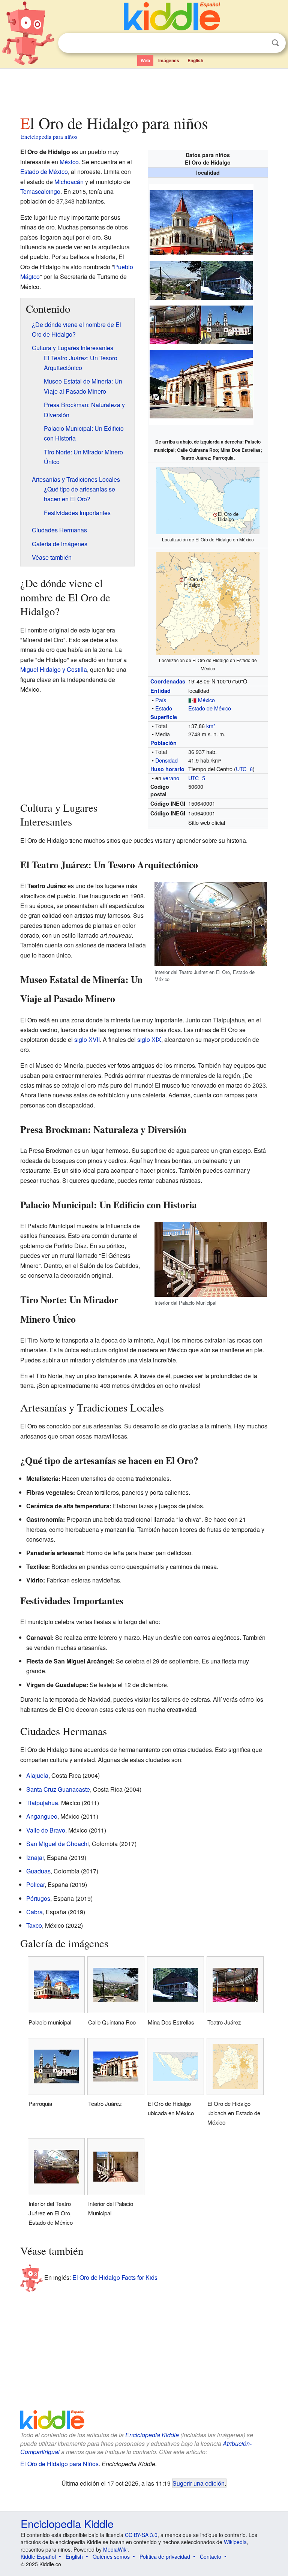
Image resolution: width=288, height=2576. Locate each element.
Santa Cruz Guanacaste (58, 1789)
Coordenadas (168, 681)
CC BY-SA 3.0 (141, 2535)
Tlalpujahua (42, 1803)
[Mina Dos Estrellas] (227, 279)
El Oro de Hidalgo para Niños (59, 2464)
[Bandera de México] (192, 700)
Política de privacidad (165, 2557)
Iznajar (35, 1857)
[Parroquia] (227, 324)
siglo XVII (87, 1039)
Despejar (260, 43)
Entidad (160, 691)
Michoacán (69, 182)
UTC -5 (197, 778)
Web (145, 60)
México (206, 700)
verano (171, 778)
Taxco (34, 1925)
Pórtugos (38, 1898)
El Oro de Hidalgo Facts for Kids (115, 2277)
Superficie (164, 717)
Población (163, 743)
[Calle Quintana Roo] (175, 279)
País (161, 700)
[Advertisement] (144, 90)
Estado (164, 708)
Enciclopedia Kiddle (152, 2435)
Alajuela (37, 1775)
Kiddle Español (38, 2557)
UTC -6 (244, 769)
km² (211, 726)
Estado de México (210, 708)
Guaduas (38, 1871)
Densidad (166, 760)
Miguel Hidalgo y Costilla (54, 669)
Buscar (275, 43)
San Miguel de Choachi (58, 1844)
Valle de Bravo (46, 1830)
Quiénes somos (111, 2557)
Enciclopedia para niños (49, 136)
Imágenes (169, 60)
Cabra (34, 1912)
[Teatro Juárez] (175, 324)
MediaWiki (115, 2549)
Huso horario (167, 769)
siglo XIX (149, 1039)
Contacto (211, 2557)
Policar (35, 1884)
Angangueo (42, 1816)
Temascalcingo (40, 191)
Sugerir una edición (199, 2483)
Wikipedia (235, 2542)
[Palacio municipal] (201, 222)
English (195, 60)
